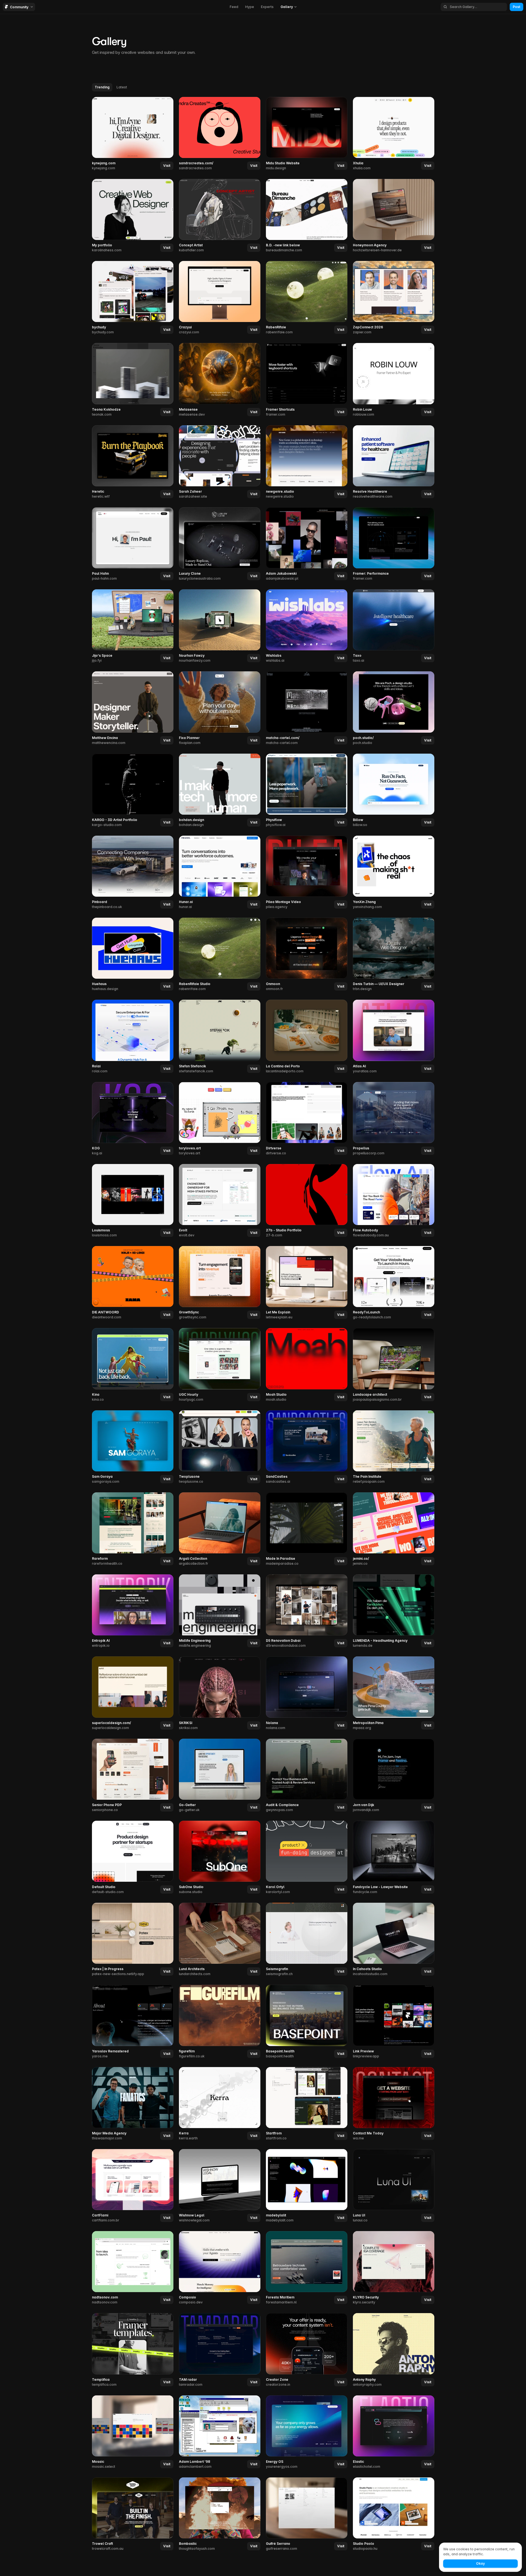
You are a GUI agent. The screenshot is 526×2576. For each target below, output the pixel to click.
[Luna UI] (394, 2186)
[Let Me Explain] (307, 1283)
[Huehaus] (133, 955)
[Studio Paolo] (394, 2514)
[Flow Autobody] (394, 1201)
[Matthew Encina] (133, 708)
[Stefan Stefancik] (220, 1037)
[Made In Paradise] (307, 1529)
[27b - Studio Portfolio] (307, 1201)
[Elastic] (394, 2432)
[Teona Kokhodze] (133, 380)
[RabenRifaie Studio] (220, 955)
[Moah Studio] (307, 1365)
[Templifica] (133, 2350)
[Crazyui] (220, 298)
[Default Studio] (133, 1858)
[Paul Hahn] (133, 544)
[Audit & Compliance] (307, 1776)
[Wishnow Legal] (220, 2186)
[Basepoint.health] (307, 2022)
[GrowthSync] (220, 1283)
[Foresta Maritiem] (307, 2268)
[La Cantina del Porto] (307, 1037)
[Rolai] (133, 1037)
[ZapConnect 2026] (394, 298)
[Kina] (133, 1365)
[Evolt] (220, 1201)
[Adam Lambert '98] (220, 2432)
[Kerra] (220, 2104)
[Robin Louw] (394, 380)
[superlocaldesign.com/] (133, 1693)
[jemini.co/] (394, 1529)
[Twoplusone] (220, 1447)
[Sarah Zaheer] (220, 462)
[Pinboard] (133, 873)
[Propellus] (394, 1119)
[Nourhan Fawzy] (220, 626)
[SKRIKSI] (220, 1693)
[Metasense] (220, 380)
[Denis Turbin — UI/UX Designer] (394, 955)
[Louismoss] (133, 1201)
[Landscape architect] (394, 1365)
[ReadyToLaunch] (394, 1283)
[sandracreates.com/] (220, 134)
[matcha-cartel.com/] (307, 708)
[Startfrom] (307, 2104)
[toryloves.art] (220, 1119)
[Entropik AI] (133, 1611)
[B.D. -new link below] (307, 216)
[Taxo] (394, 626)
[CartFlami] (133, 2186)
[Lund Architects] (220, 1940)
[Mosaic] (133, 2432)
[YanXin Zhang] (394, 873)
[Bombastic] (220, 2514)
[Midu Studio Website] (307, 134)
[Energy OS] (307, 2432)
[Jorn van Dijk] (394, 1776)
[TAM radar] (220, 2350)
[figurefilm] (220, 2022)
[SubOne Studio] (220, 1858)
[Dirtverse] (307, 1119)
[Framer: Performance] (394, 544)
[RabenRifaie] (307, 298)
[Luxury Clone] (220, 544)
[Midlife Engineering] (220, 1611)
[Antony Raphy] (394, 2350)
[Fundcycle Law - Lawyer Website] (394, 1858)
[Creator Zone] (307, 2350)
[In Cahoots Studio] (394, 1940)
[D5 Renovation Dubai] (307, 1611)
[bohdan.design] (220, 791)
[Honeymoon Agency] (394, 216)
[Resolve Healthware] (394, 462)
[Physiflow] (307, 791)
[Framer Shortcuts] (307, 380)
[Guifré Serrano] (307, 2514)
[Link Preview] (394, 2022)
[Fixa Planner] (220, 708)
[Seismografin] (307, 1940)
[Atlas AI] (394, 1037)
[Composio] (220, 2268)
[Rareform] (133, 1529)
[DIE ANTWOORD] (133, 1283)
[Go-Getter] (220, 1776)
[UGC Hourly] (220, 1365)
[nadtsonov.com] (133, 2268)
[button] (167, 166)
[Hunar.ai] (220, 873)
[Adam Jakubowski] (307, 544)
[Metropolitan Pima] (394, 1693)
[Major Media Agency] (133, 2104)
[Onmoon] (307, 955)
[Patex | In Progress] (133, 1940)
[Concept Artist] (220, 216)
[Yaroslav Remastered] (133, 2022)
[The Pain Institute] (394, 1447)
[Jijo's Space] (133, 626)
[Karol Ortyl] (307, 1858)
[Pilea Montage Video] (307, 873)
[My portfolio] (133, 216)
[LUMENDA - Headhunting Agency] (394, 1611)
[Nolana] (307, 1693)
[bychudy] (133, 298)
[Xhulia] (394, 134)
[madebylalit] (307, 2186)
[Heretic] (133, 462)
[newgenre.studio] (307, 462)
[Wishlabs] (307, 626)
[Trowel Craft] (133, 2514)
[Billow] (394, 791)
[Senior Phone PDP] (133, 1776)
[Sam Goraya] (133, 1447)
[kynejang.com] (133, 134)
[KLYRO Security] (394, 2268)
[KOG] (133, 1119)
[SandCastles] (307, 1447)
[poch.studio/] (394, 708)
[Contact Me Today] (394, 2104)
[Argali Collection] (220, 1529)
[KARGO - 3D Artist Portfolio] (133, 791)
